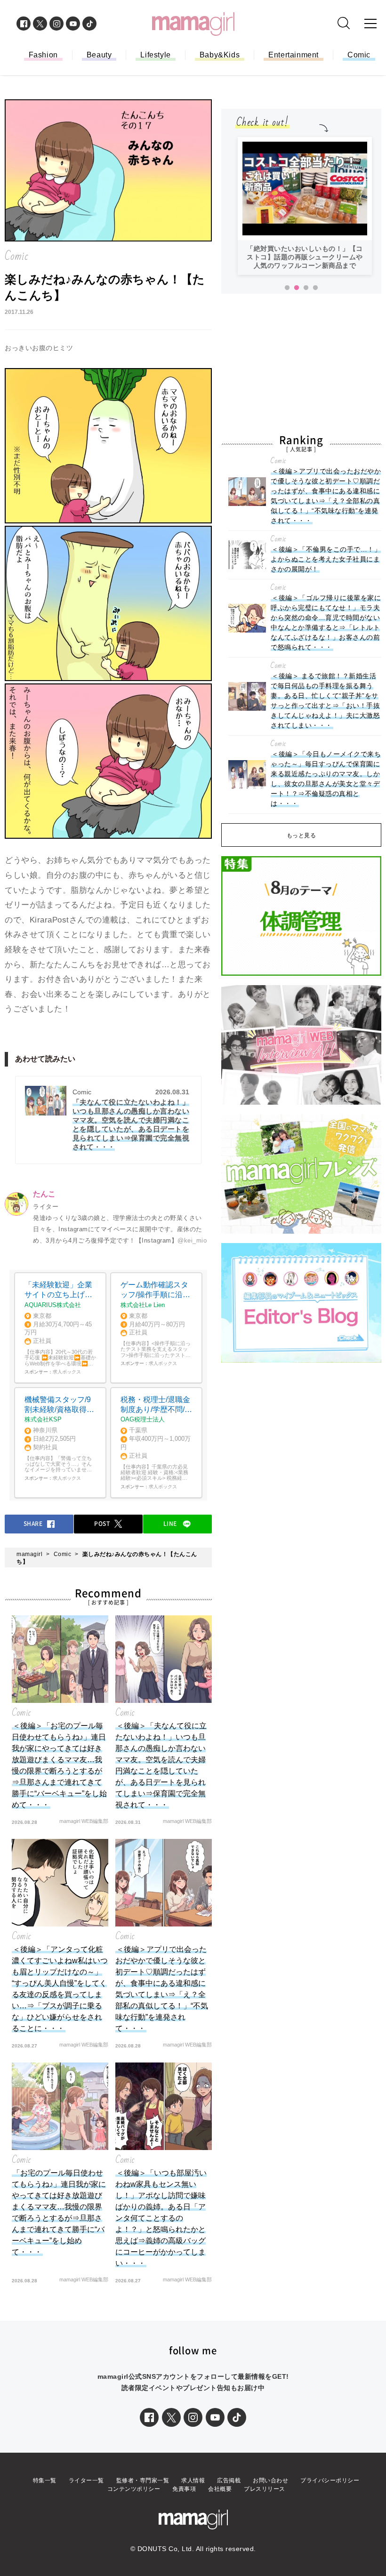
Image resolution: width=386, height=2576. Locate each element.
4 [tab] (315, 288)
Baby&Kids (220, 55)
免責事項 (184, 2489)
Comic (359, 55)
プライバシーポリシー (330, 2480)
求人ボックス (67, 1372)
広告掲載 (229, 2480)
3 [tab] (306, 288)
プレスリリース (265, 2489)
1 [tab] (287, 288)
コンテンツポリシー (134, 2489)
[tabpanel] (305, 206)
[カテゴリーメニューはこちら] (370, 24)
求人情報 (193, 2480)
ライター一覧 (86, 2480)
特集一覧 (45, 2480)
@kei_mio (192, 1240)
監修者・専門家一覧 (143, 2480)
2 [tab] (297, 288)
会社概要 (220, 2489)
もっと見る (302, 835)
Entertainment (294, 55)
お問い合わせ (270, 2480)
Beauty (99, 55)
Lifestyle (155, 55)
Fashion (43, 55)
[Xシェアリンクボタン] (171, 2417)
